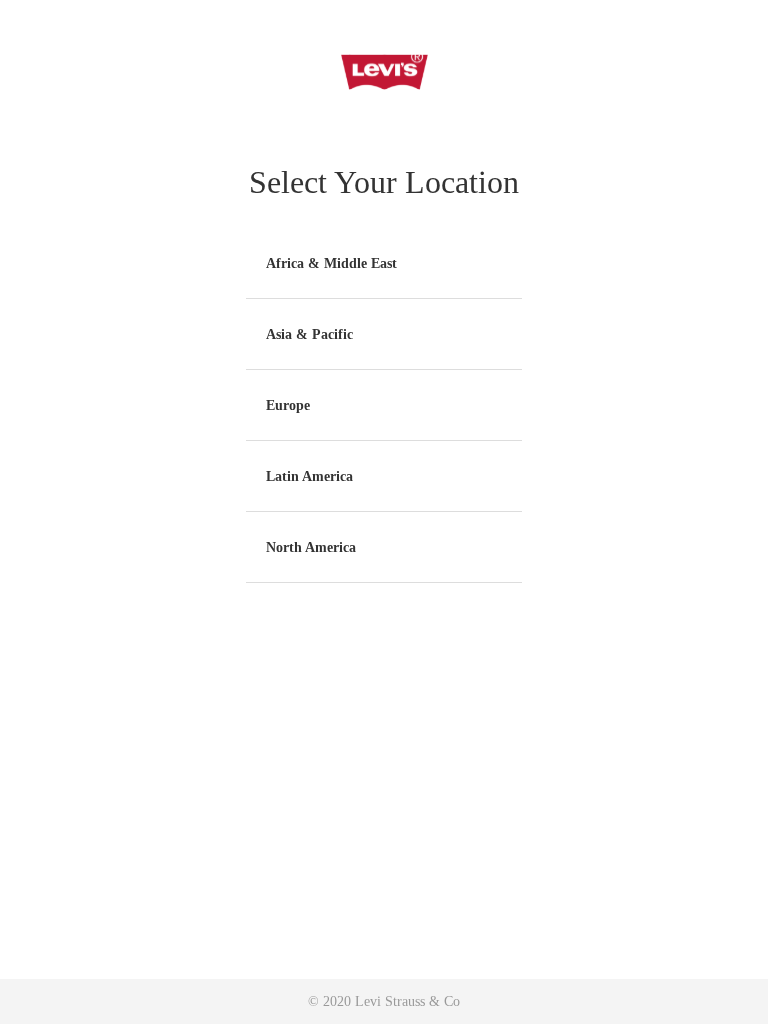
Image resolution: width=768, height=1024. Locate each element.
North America (311, 547)
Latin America (309, 476)
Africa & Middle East (331, 263)
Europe (288, 405)
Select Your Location (384, 182)
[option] (384, 263)
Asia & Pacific (309, 334)
